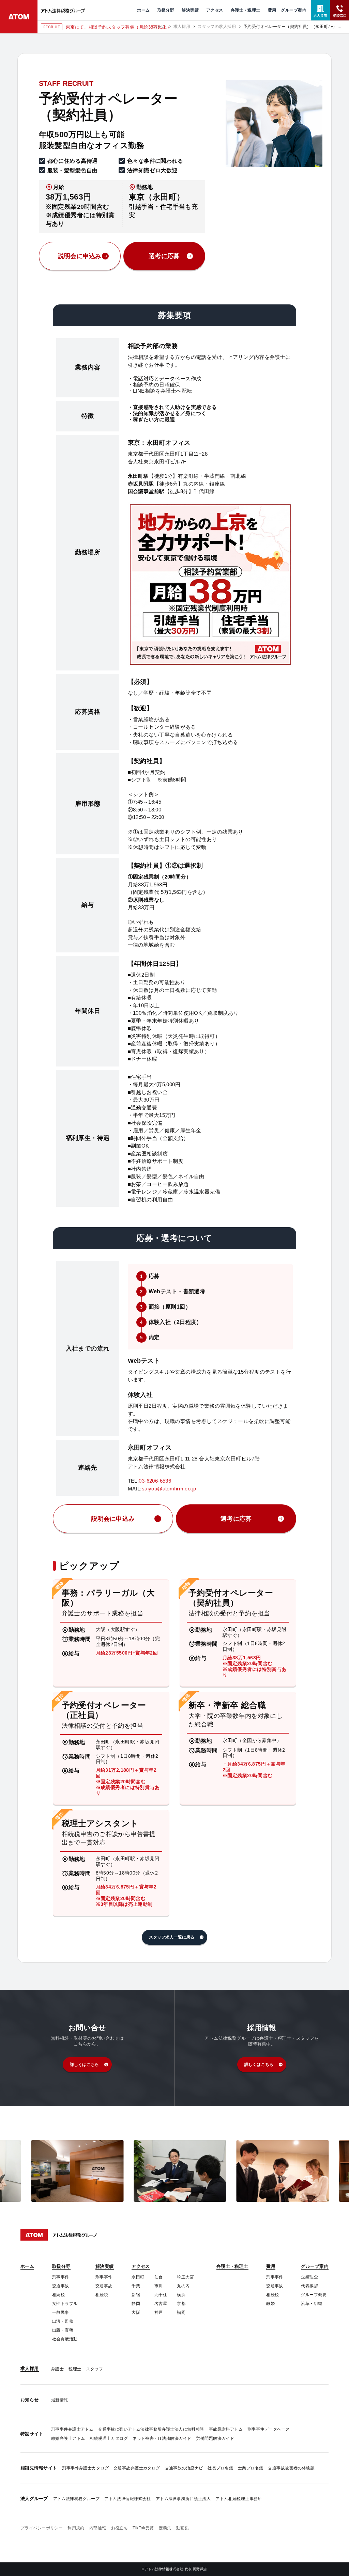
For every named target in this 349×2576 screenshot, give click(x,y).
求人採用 (182, 27)
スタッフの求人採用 (217, 27)
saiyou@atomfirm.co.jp (169, 1489)
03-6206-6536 (155, 1481)
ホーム (159, 27)
